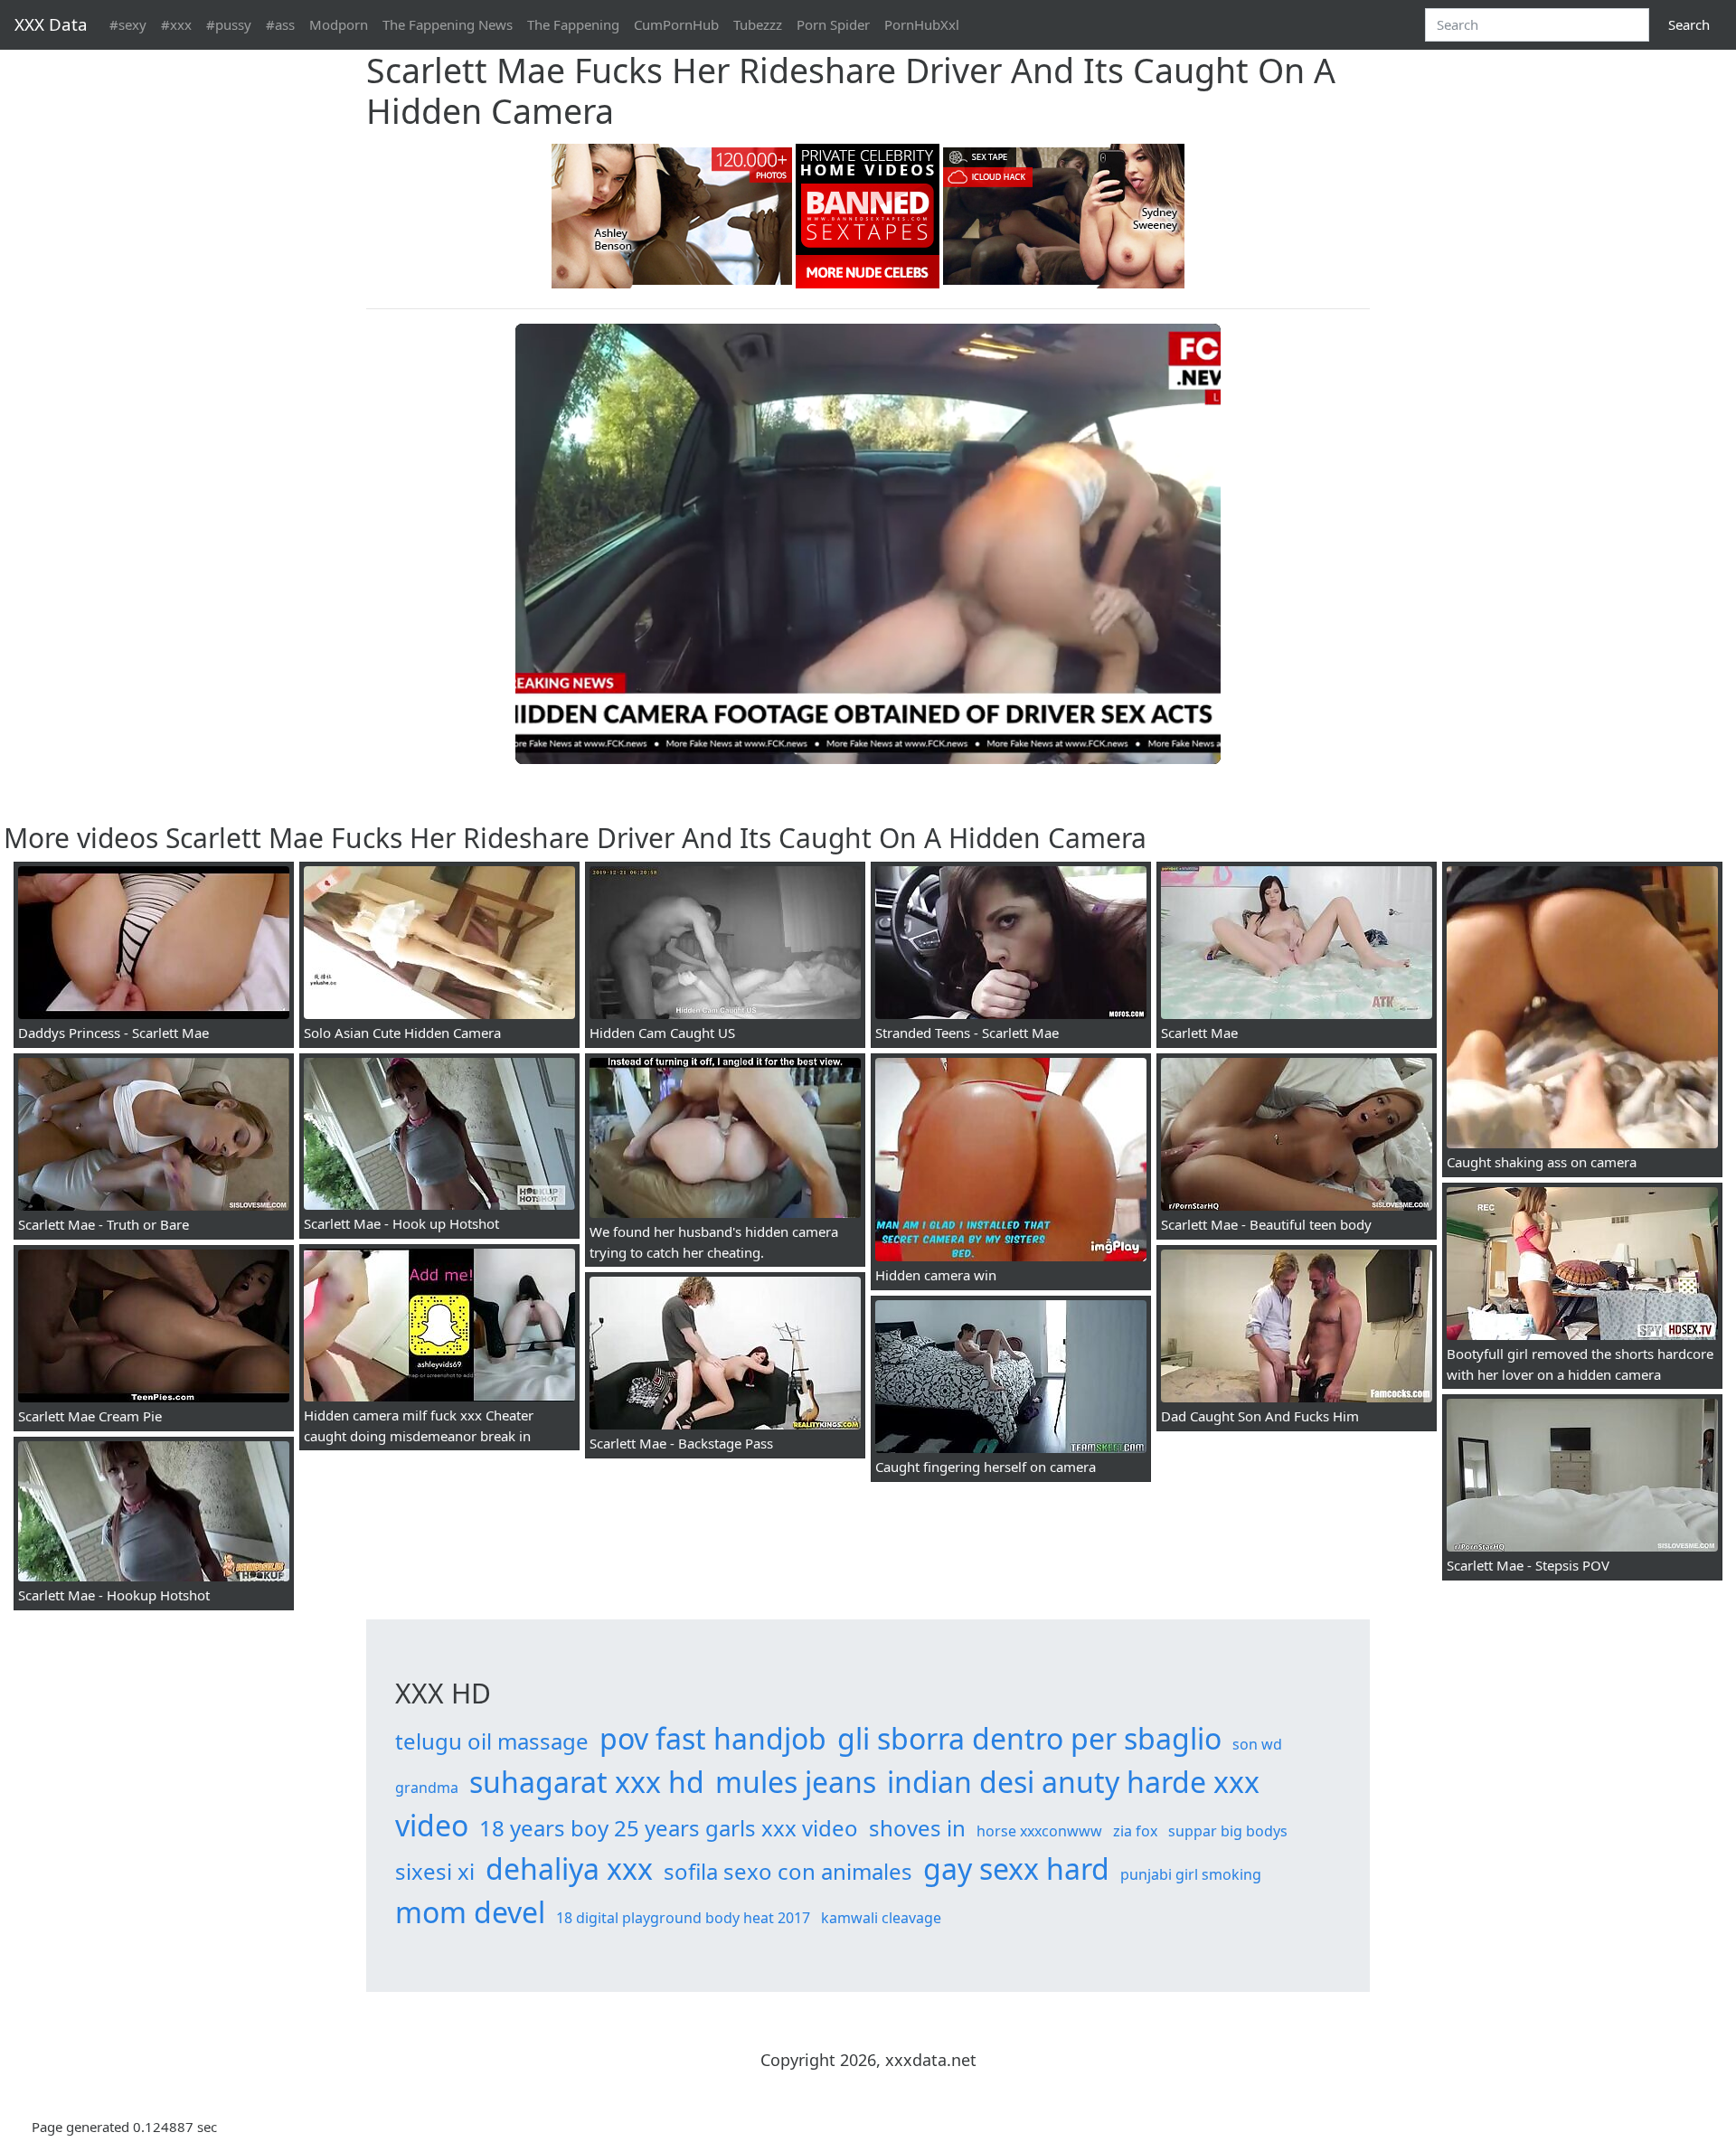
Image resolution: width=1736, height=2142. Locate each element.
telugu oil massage (492, 1741)
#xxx (176, 24)
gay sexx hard (1016, 1868)
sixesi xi (435, 1871)
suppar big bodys (1228, 1831)
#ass (280, 24)
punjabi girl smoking (1191, 1874)
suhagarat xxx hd (587, 1782)
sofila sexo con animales (788, 1871)
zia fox (1135, 1831)
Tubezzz (758, 24)
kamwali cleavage (881, 1918)
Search (1689, 24)
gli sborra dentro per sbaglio (1029, 1738)
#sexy (128, 24)
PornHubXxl (922, 24)
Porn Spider (833, 24)
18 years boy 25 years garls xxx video (669, 1828)
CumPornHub (676, 24)
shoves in (917, 1828)
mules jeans (796, 1782)
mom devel (470, 1912)
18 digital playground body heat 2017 (683, 1918)
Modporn (339, 24)
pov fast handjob (713, 1738)
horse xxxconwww (1039, 1831)
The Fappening (573, 24)
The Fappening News (448, 24)
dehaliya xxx (569, 1868)
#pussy (229, 24)
